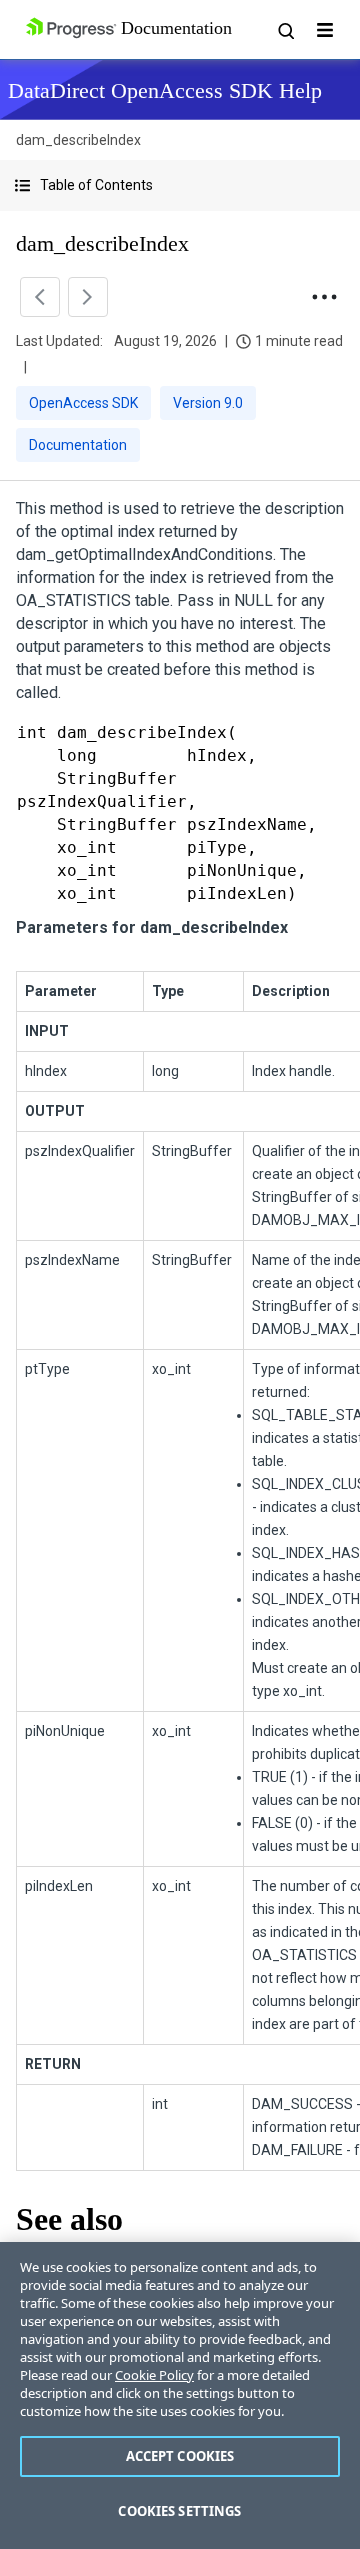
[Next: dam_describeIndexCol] (88, 297)
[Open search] (285, 30)
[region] (180, 2395)
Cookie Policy (154, 2375)
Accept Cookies (180, 2456)
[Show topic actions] (324, 297)
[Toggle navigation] (325, 30)
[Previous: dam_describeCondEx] (40, 297)
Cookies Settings (179, 2511)
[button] (180, 185)
